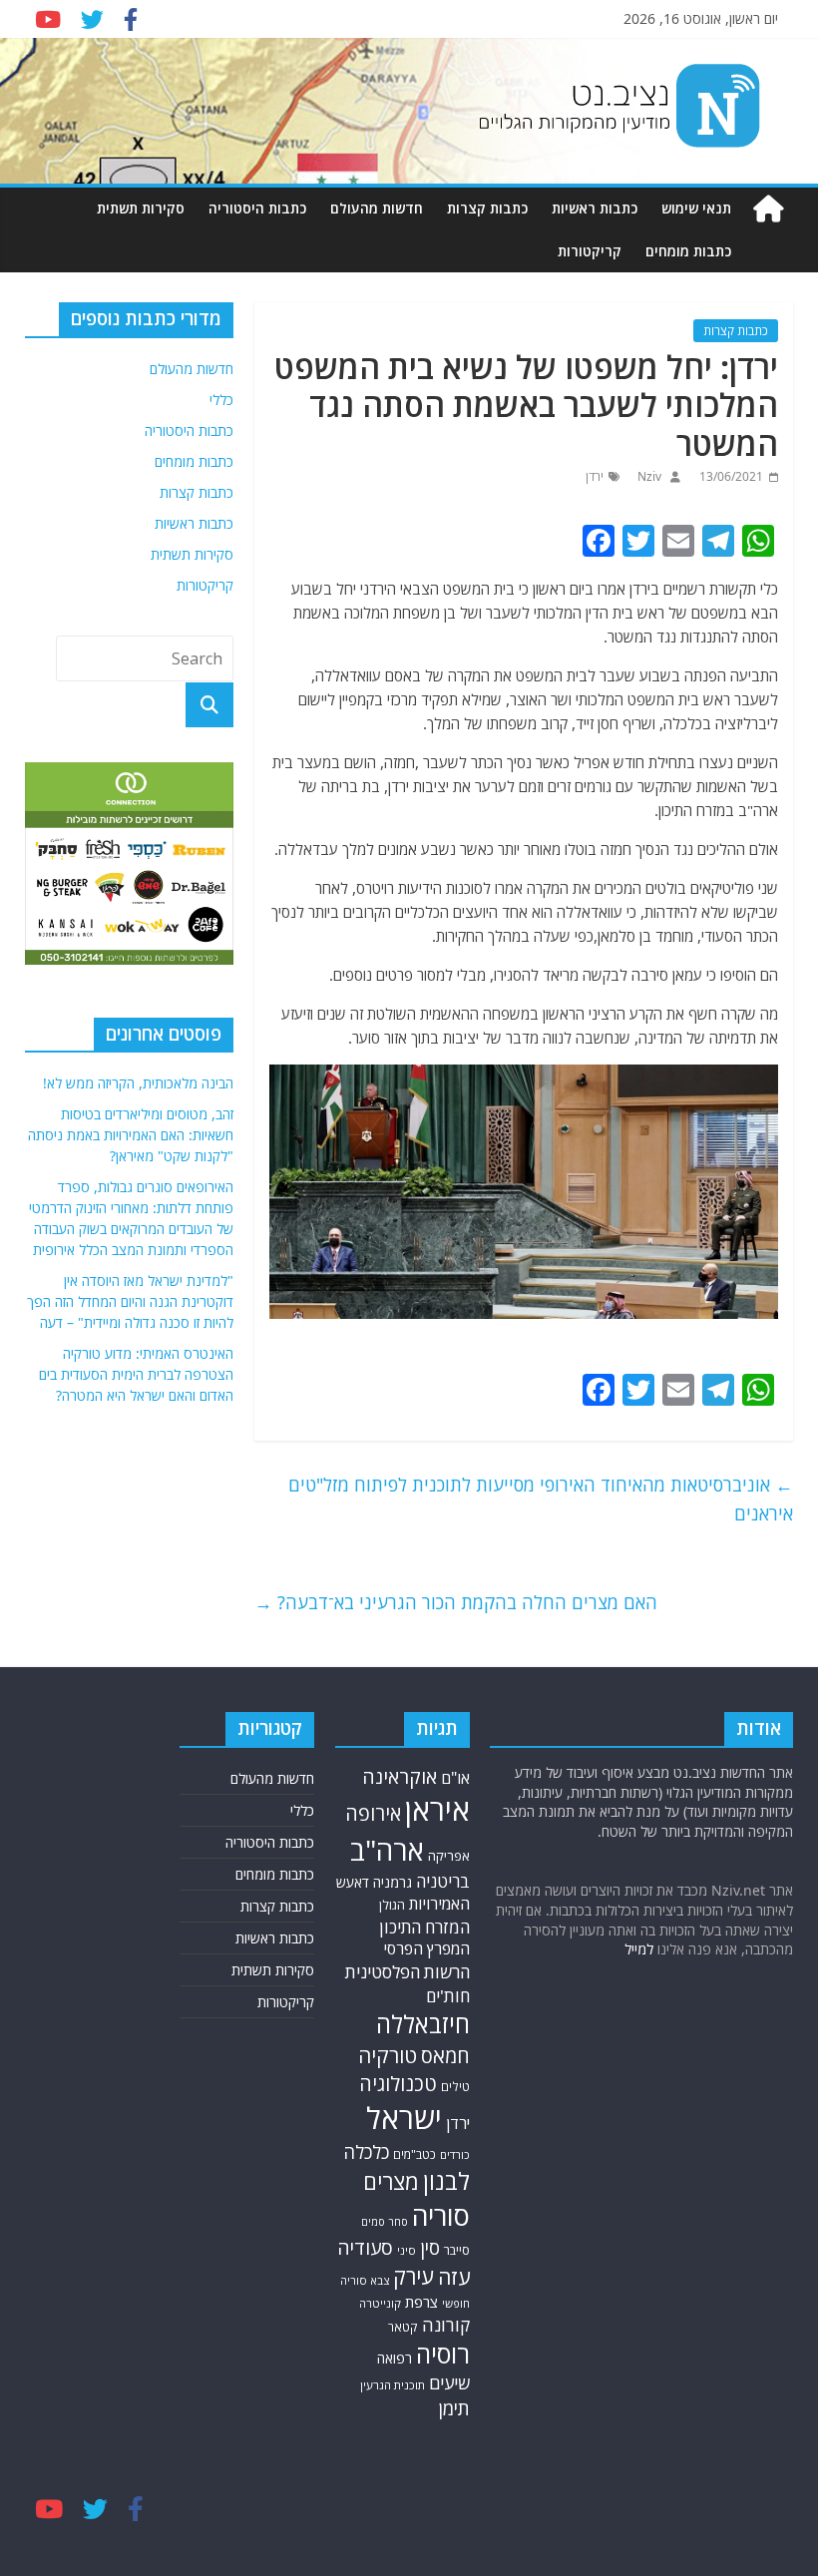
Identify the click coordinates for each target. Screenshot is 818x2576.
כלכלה (366, 2151)
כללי (221, 400)
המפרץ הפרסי (427, 1948)
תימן (454, 2408)
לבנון (446, 2181)
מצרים (391, 2181)
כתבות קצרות (487, 208)
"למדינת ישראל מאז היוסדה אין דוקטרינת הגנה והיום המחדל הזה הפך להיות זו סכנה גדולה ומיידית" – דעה (130, 1301)
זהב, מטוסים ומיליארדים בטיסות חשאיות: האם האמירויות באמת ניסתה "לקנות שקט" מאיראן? (131, 1135)
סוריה (441, 2215)
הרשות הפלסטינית (408, 1972)
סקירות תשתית (141, 208)
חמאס (445, 2056)
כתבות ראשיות (595, 208)
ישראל (404, 2118)
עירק (413, 2276)
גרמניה (393, 1882)
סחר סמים (385, 2222)
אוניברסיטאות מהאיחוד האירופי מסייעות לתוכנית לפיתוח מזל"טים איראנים (541, 1499)
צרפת (421, 2302)
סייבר (457, 2250)
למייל (639, 1949)
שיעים (449, 2383)
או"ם (455, 1778)
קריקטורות (590, 251)
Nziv (648, 476)
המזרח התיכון (424, 1927)
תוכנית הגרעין (393, 2385)
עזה (454, 2277)
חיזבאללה (423, 2024)
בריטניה (443, 1881)
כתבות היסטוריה (257, 208)
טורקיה (388, 2055)
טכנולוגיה (398, 2084)
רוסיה (443, 2354)
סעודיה (365, 2248)
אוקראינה (400, 1776)
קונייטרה (380, 2303)
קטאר (403, 2327)
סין (430, 2248)
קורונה (446, 2325)
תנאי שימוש (696, 208)
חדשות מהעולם (377, 208)
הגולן (392, 1905)
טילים (455, 2087)
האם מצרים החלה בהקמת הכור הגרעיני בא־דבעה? (456, 1602)
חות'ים (448, 1996)
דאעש (353, 1882)
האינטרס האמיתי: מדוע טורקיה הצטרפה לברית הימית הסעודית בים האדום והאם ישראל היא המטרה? (136, 1374)
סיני (407, 2250)
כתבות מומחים (688, 251)
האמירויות (439, 1904)
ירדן (595, 476)
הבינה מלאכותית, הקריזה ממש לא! (138, 1083)
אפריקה (449, 1856)
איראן (437, 1810)
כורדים (455, 2154)
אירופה (373, 1813)
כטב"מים (414, 2154)
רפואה (395, 2358)
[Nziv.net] (768, 209)
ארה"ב (387, 1850)
